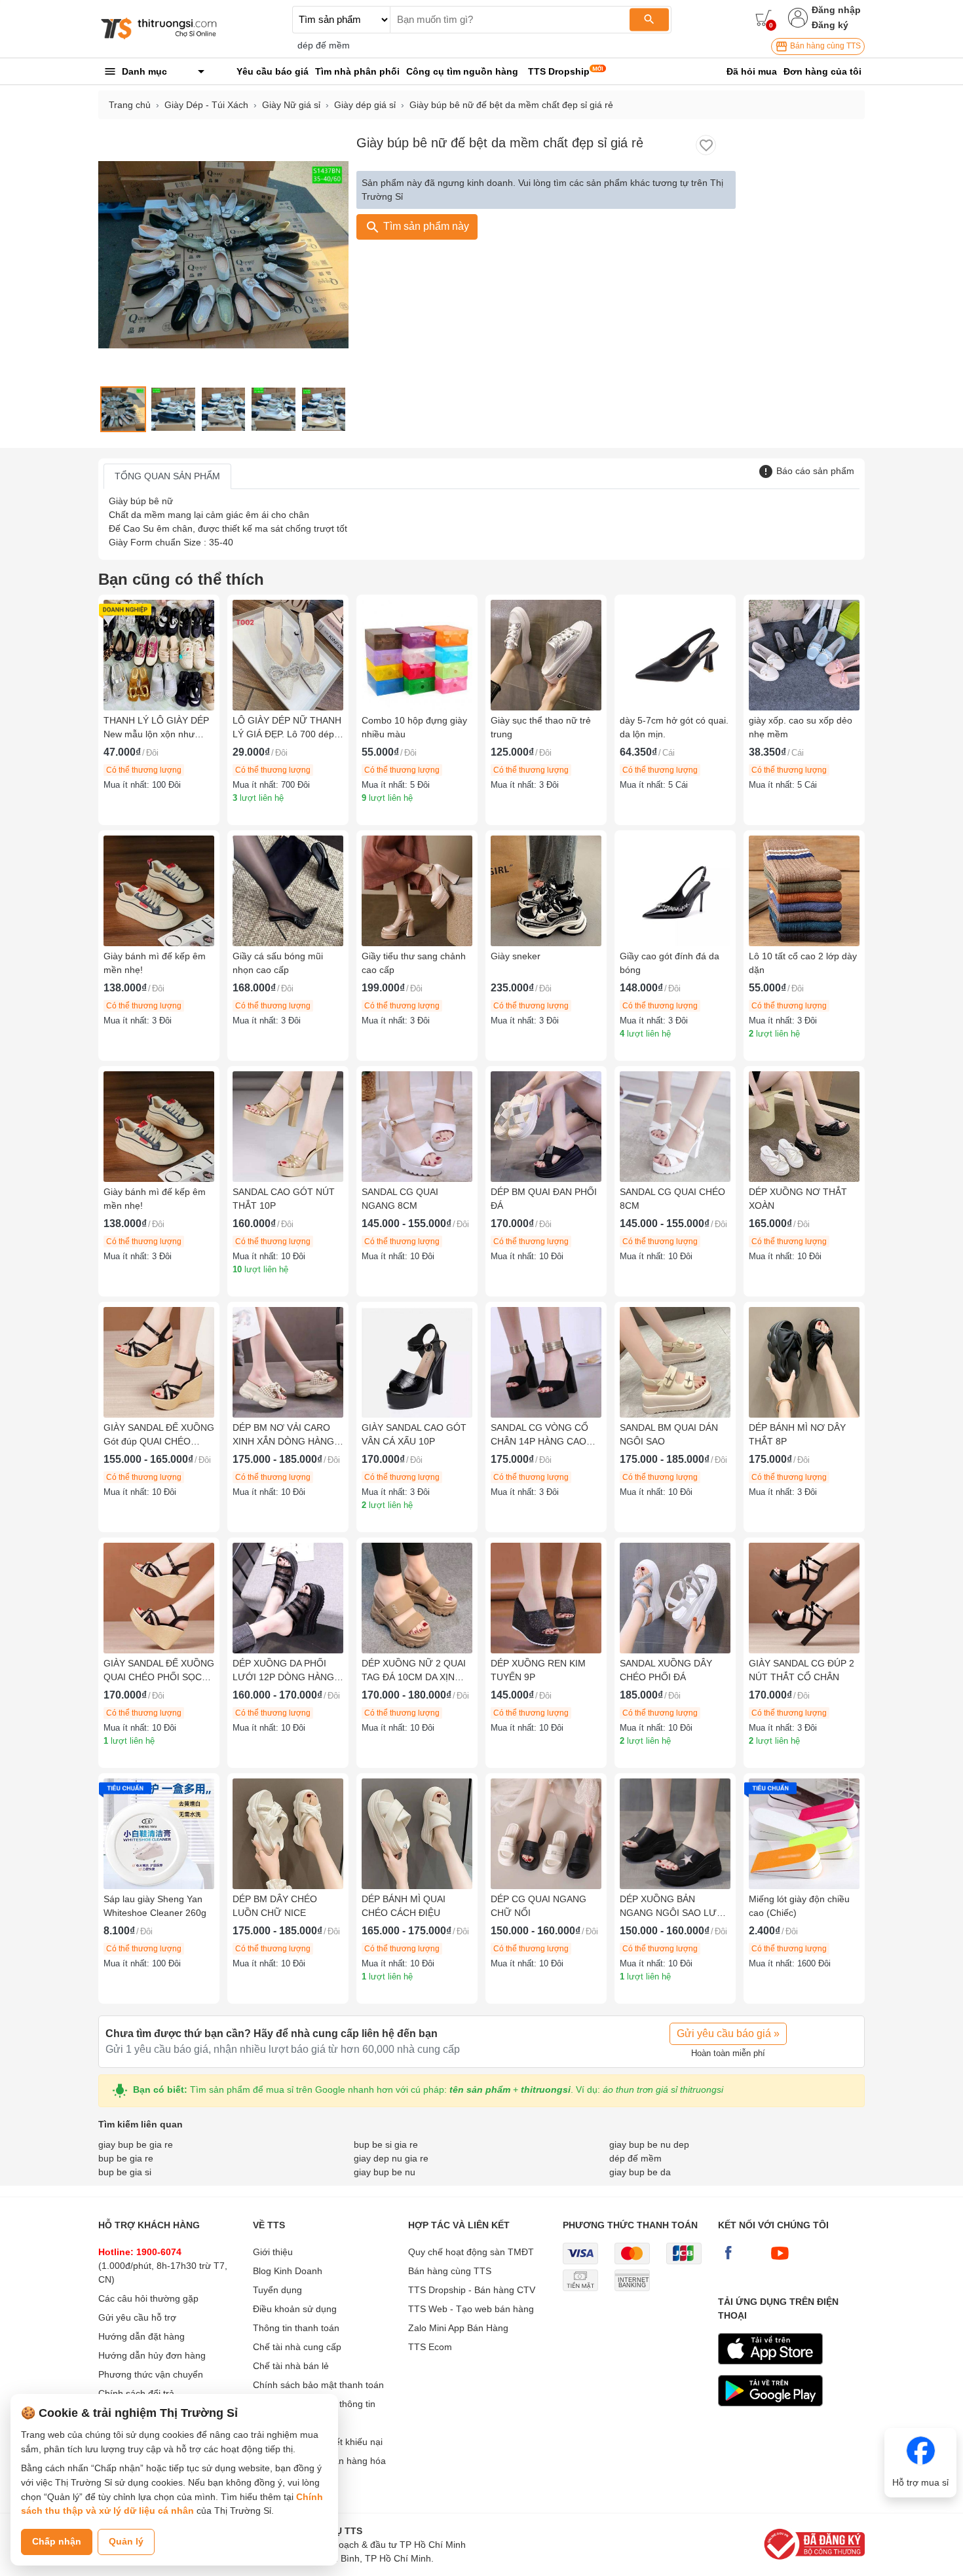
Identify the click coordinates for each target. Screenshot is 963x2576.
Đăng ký (830, 25)
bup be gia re (126, 2158)
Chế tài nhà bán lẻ (291, 2366)
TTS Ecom (430, 2347)
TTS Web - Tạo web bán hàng (471, 2309)
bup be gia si (125, 2172)
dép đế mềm (324, 45)
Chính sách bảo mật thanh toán (318, 2385)
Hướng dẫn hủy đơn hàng (152, 2355)
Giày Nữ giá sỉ (291, 105)
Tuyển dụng (277, 2290)
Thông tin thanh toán (296, 2328)
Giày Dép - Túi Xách (206, 105)
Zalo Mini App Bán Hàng (458, 2328)
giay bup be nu (385, 2172)
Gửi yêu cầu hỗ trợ (137, 2317)
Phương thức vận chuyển (151, 2374)
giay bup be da (640, 2172)
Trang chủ (130, 105)
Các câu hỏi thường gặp (148, 2298)
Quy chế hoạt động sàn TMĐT (471, 2252)
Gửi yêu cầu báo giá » (728, 2033)
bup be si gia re (386, 2144)
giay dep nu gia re (391, 2158)
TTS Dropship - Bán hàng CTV (472, 2290)
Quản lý (126, 2541)
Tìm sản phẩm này (425, 226)
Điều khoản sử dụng (295, 2309)
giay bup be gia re (136, 2144)
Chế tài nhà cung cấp (297, 2347)
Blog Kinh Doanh (288, 2271)
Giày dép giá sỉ (365, 105)
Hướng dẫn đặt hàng (142, 2336)
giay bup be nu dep (649, 2144)
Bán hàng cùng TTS (824, 46)
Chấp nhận (57, 2541)
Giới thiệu (273, 2252)
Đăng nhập (836, 10)
